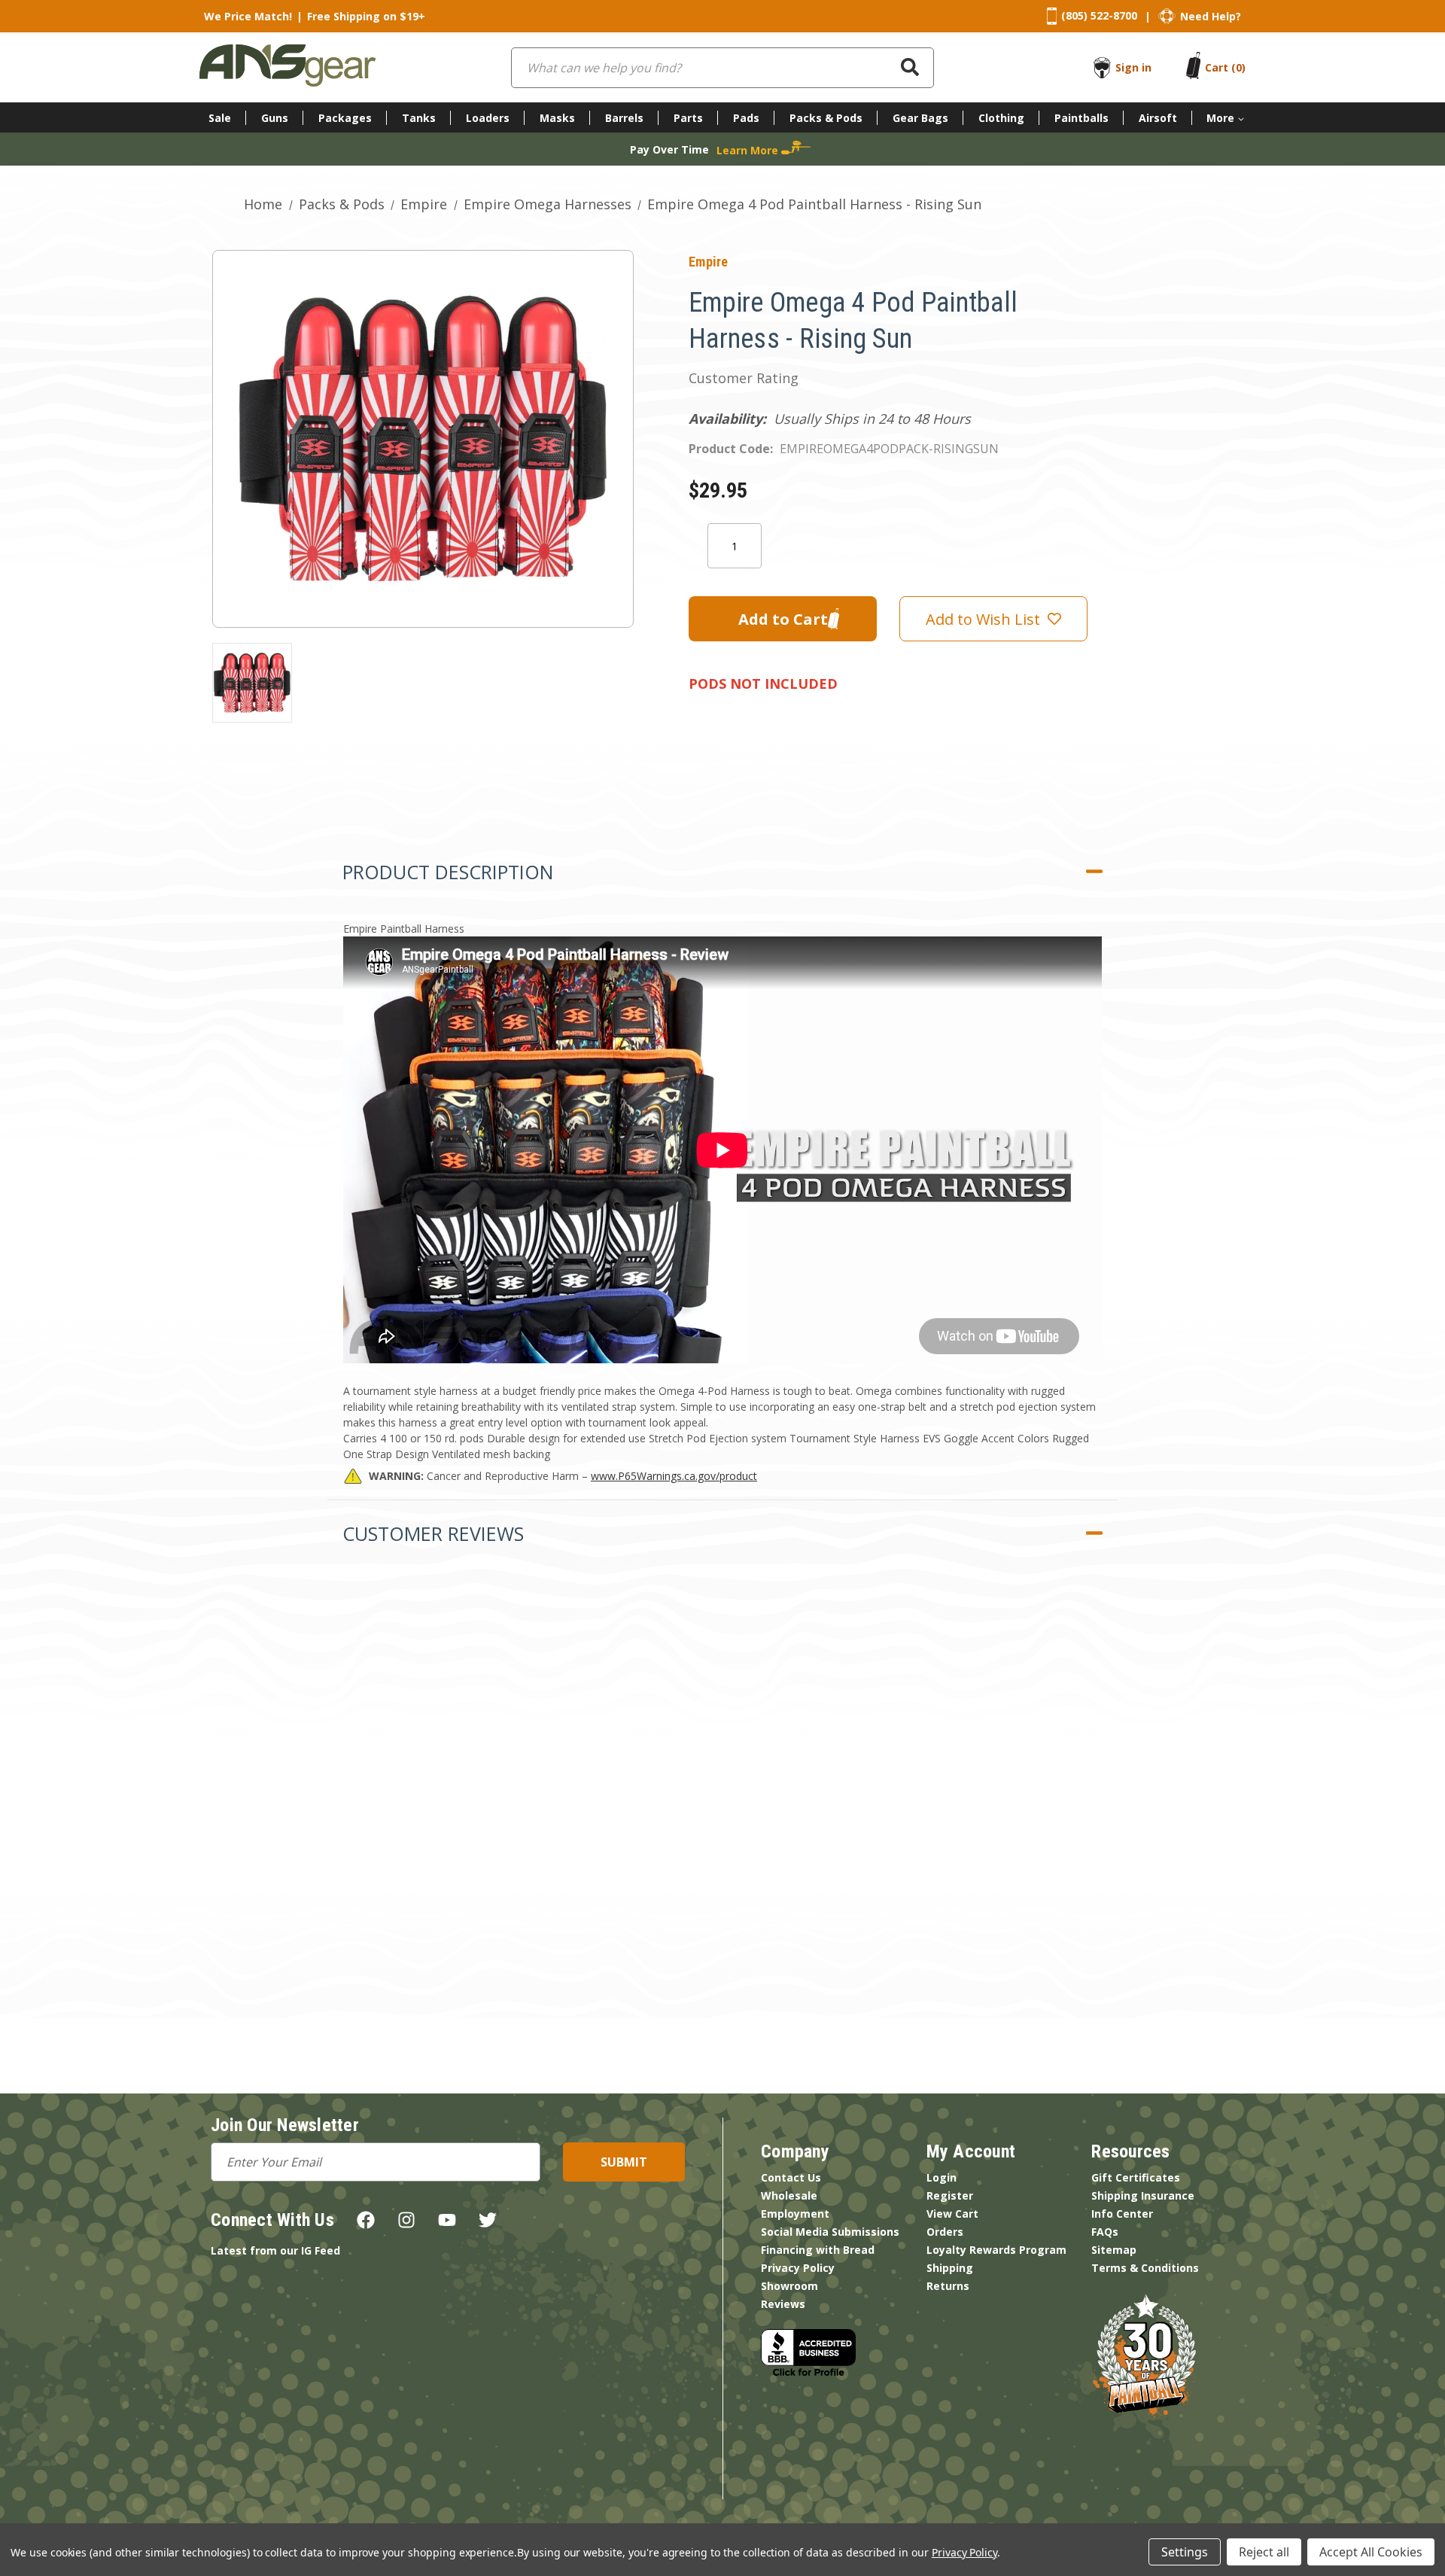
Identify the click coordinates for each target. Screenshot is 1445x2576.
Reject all (1264, 2552)
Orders (945, 2232)
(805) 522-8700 (1099, 15)
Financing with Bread (818, 2250)
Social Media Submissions (830, 2232)
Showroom (789, 2286)
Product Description (448, 872)
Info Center (1122, 2214)
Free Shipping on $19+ (366, 16)
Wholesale (789, 2195)
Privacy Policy (798, 2268)
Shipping (950, 2268)
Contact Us (791, 2177)
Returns (948, 2286)
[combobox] (722, 68)
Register (950, 2195)
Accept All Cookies (1371, 2552)
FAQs (1105, 2232)
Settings (1185, 2552)
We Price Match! (248, 16)
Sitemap (1114, 2250)
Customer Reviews (433, 1533)
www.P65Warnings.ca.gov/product (674, 1476)
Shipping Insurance (1143, 2195)
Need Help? (1211, 16)
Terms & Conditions (1145, 2268)
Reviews (783, 2304)
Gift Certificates (1136, 2177)
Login (942, 2177)
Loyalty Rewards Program (996, 2250)
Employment (795, 2214)
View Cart (952, 2214)
